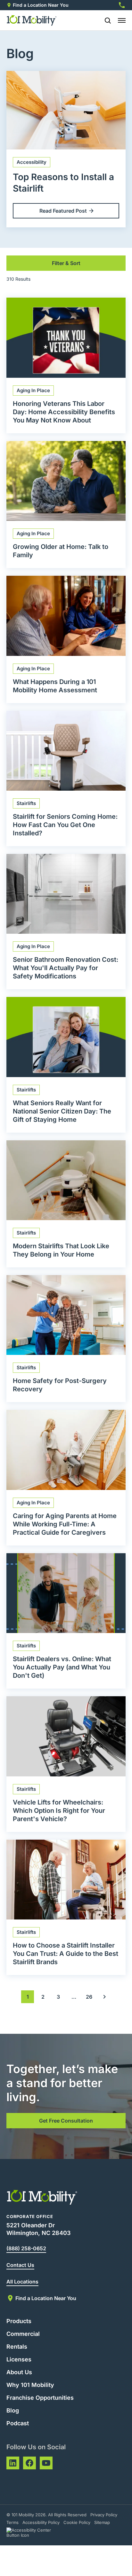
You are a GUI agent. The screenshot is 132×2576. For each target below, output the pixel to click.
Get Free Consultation (66, 2121)
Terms (12, 2522)
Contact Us (20, 2265)
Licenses (19, 2359)
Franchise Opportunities (40, 2398)
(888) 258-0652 (26, 2248)
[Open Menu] (122, 20)
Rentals (17, 2347)
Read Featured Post (63, 211)
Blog (13, 2410)
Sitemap (102, 2522)
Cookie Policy (77, 2522)
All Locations (22, 2282)
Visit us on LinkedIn (13, 2463)
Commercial (23, 2334)
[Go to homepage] (32, 20)
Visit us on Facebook (29, 2463)
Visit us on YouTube (46, 2463)
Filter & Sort (66, 263)
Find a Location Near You (41, 5)
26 (89, 1997)
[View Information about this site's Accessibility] (34, 2533)
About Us (19, 2372)
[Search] (105, 20)
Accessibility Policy (41, 2522)
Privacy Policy (104, 2515)
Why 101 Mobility (30, 2385)
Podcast (18, 2423)
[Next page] (104, 1997)
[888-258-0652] (122, 5)
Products (19, 2321)
